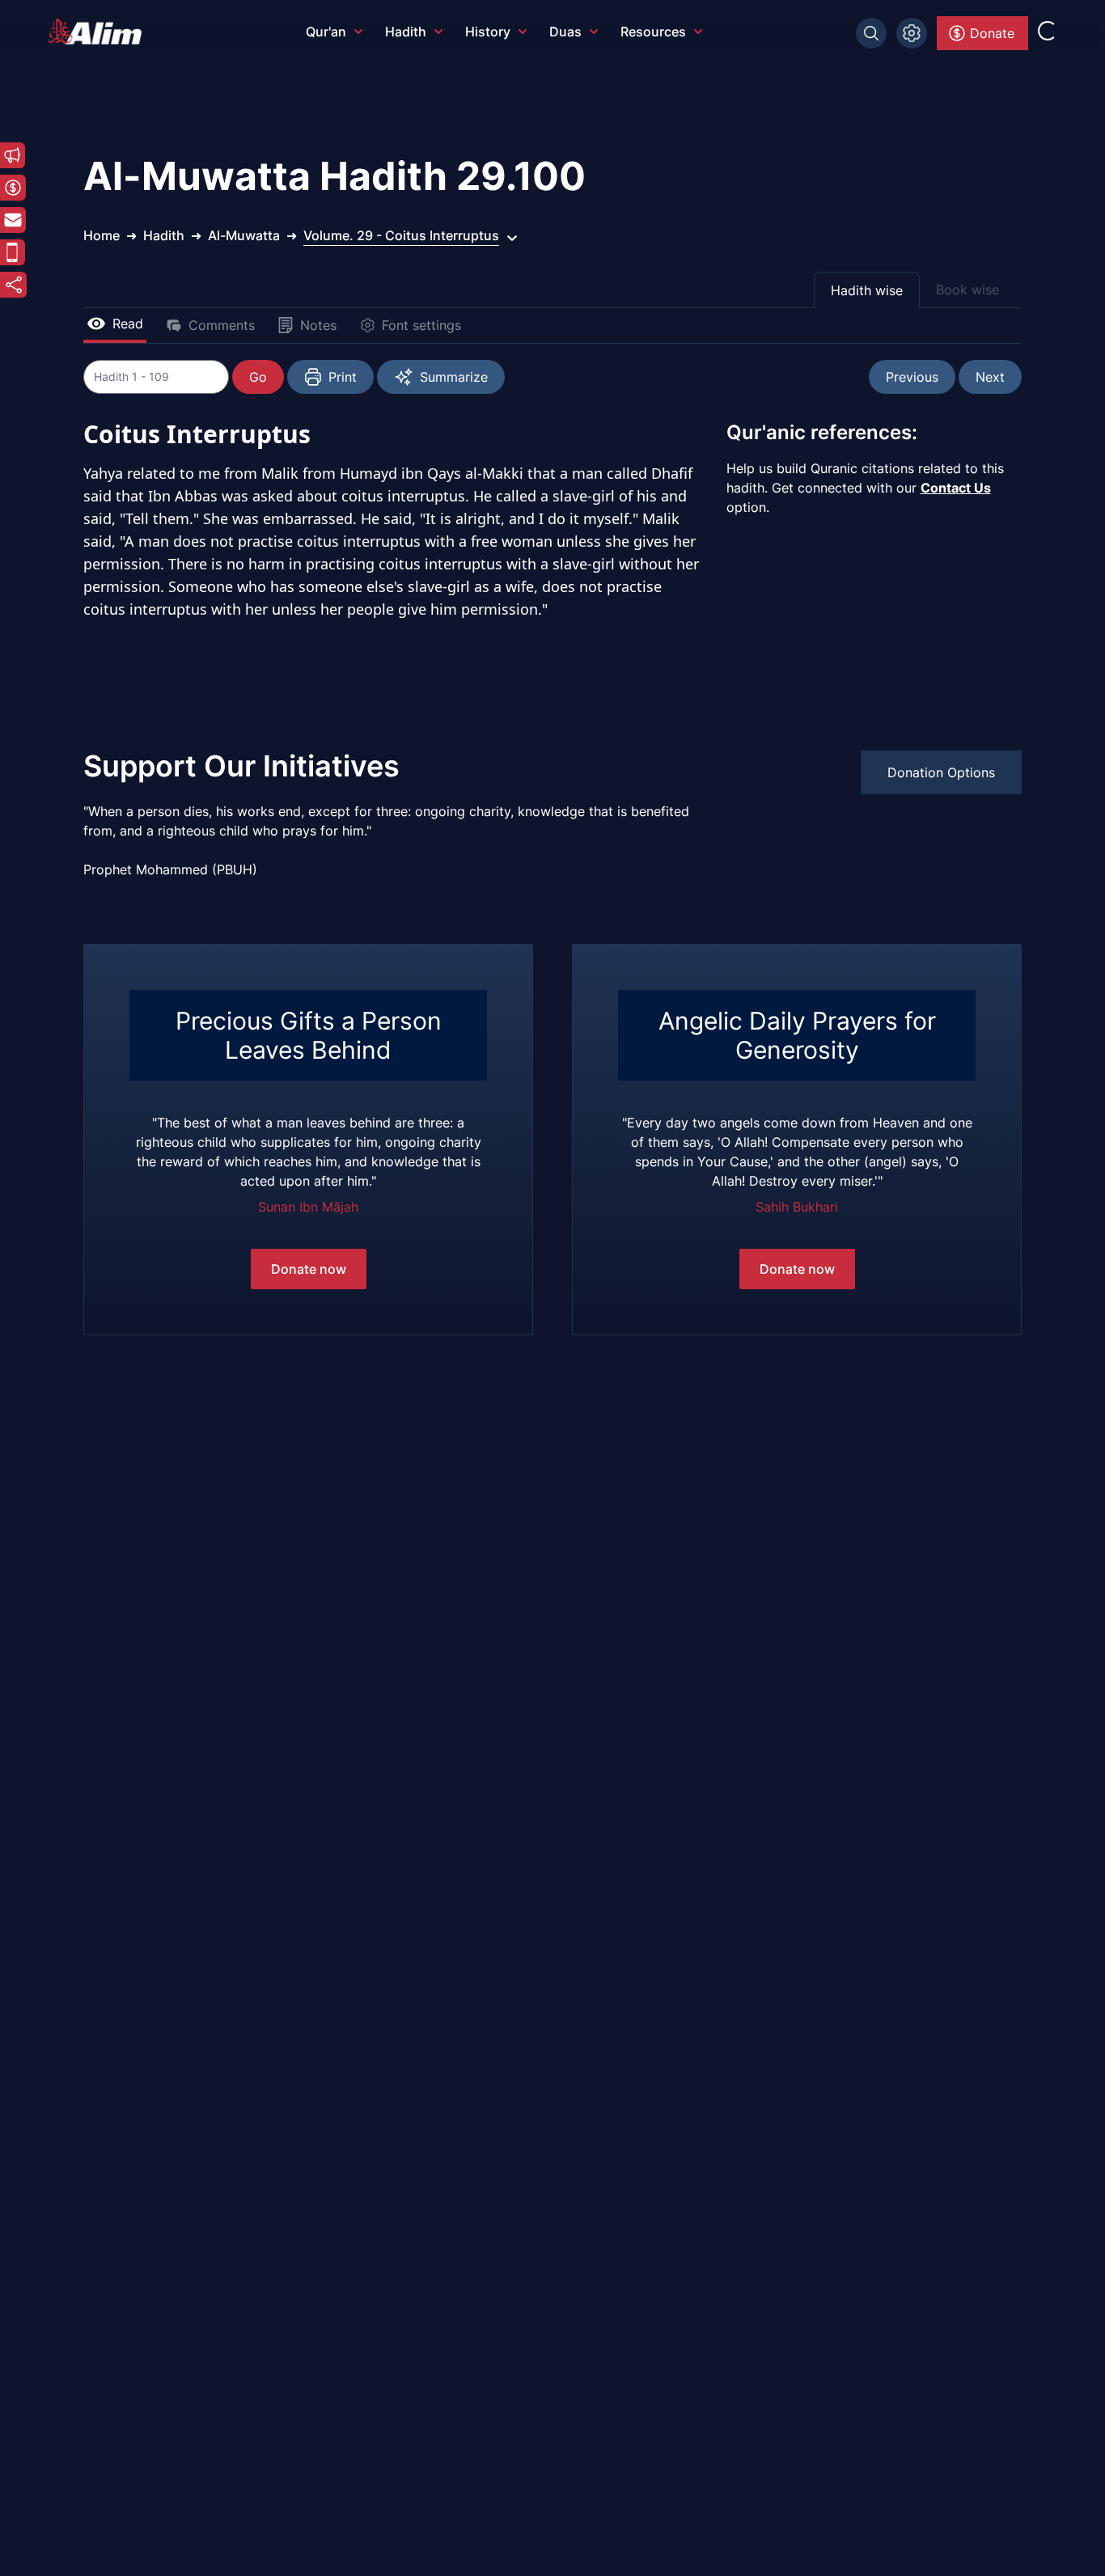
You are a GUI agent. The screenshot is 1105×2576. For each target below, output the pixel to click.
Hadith (406, 32)
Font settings (421, 325)
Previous (912, 377)
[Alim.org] (99, 32)
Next (990, 377)
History (488, 32)
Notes (318, 325)
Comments (222, 325)
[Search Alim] (871, 33)
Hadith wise (867, 290)
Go (258, 377)
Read (128, 324)
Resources (653, 32)
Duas (565, 32)
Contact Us (956, 488)
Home (102, 235)
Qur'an (326, 32)
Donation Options (941, 772)
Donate (992, 33)
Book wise (967, 290)
